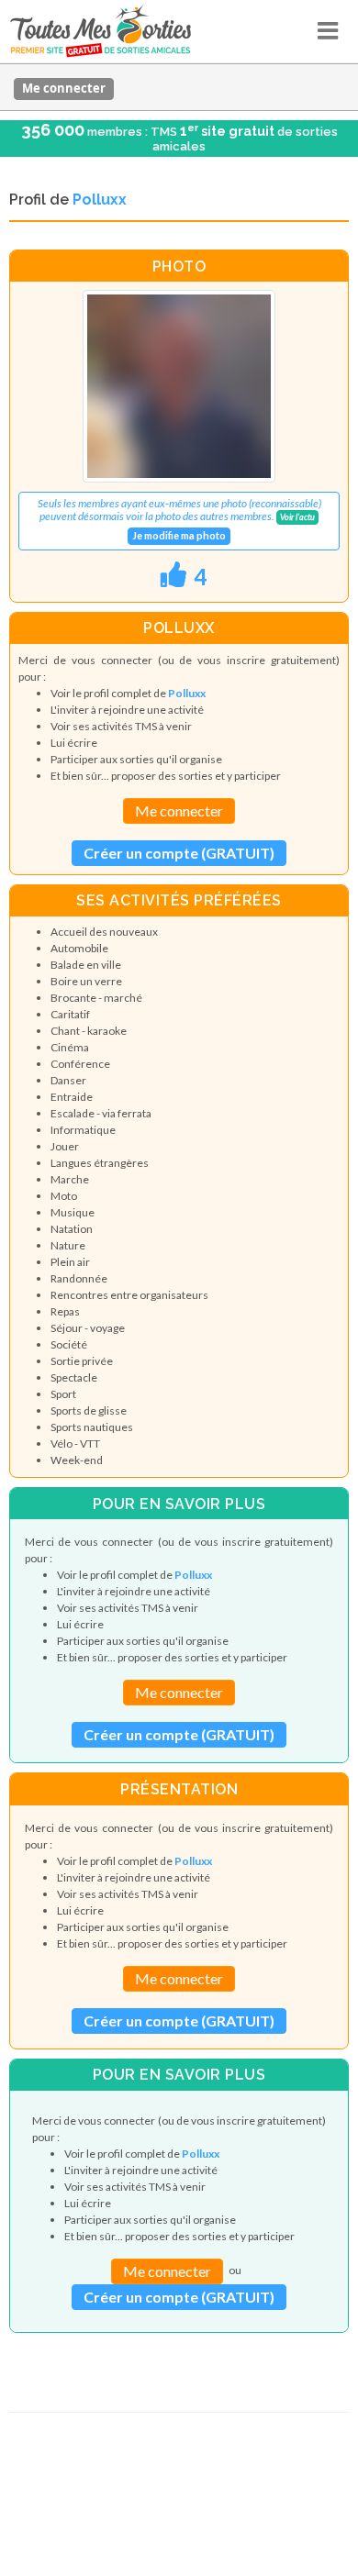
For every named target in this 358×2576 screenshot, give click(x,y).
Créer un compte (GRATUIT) (179, 853)
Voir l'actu (297, 517)
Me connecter (64, 88)
